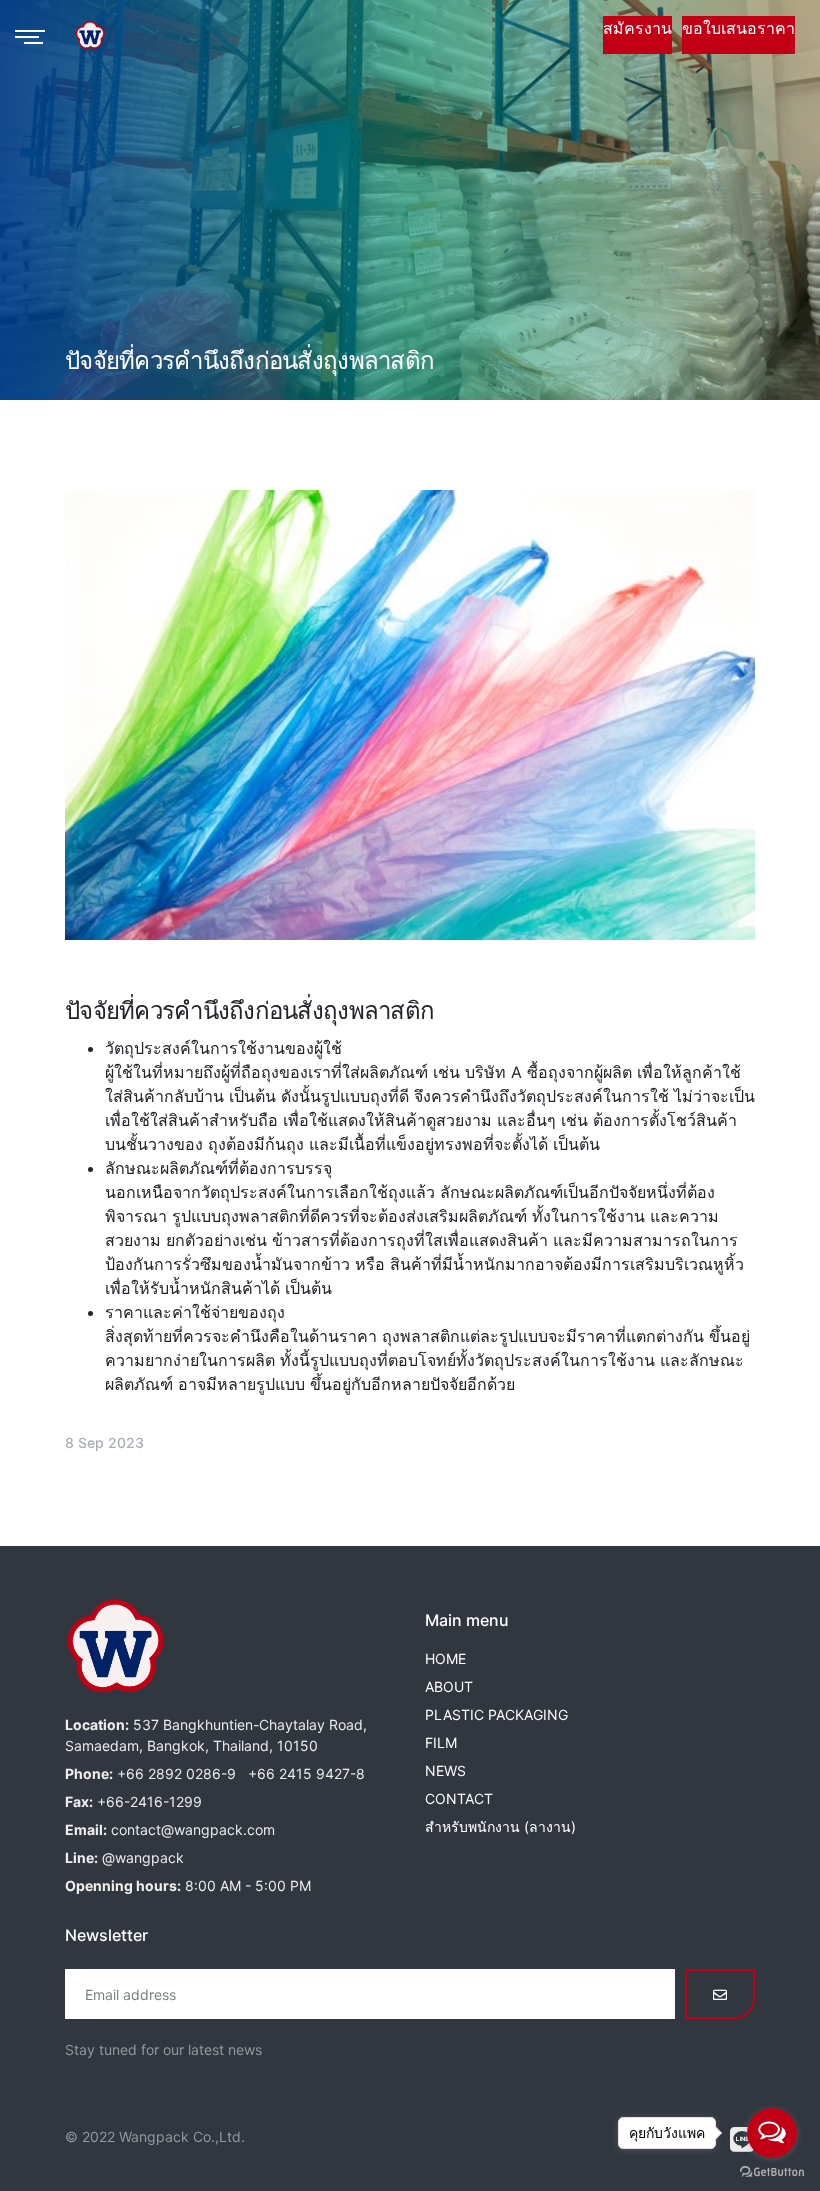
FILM (441, 1742)
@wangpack (143, 1857)
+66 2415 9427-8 (306, 1773)
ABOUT (449, 1686)
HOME (445, 1658)
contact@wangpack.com (193, 1829)
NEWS (445, 1770)
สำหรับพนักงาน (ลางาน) (500, 1826)
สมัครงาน (637, 28)
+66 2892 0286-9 (176, 1773)
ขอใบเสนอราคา (738, 28)
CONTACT (459, 1798)
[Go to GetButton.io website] (772, 2171)
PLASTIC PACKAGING (496, 1714)
